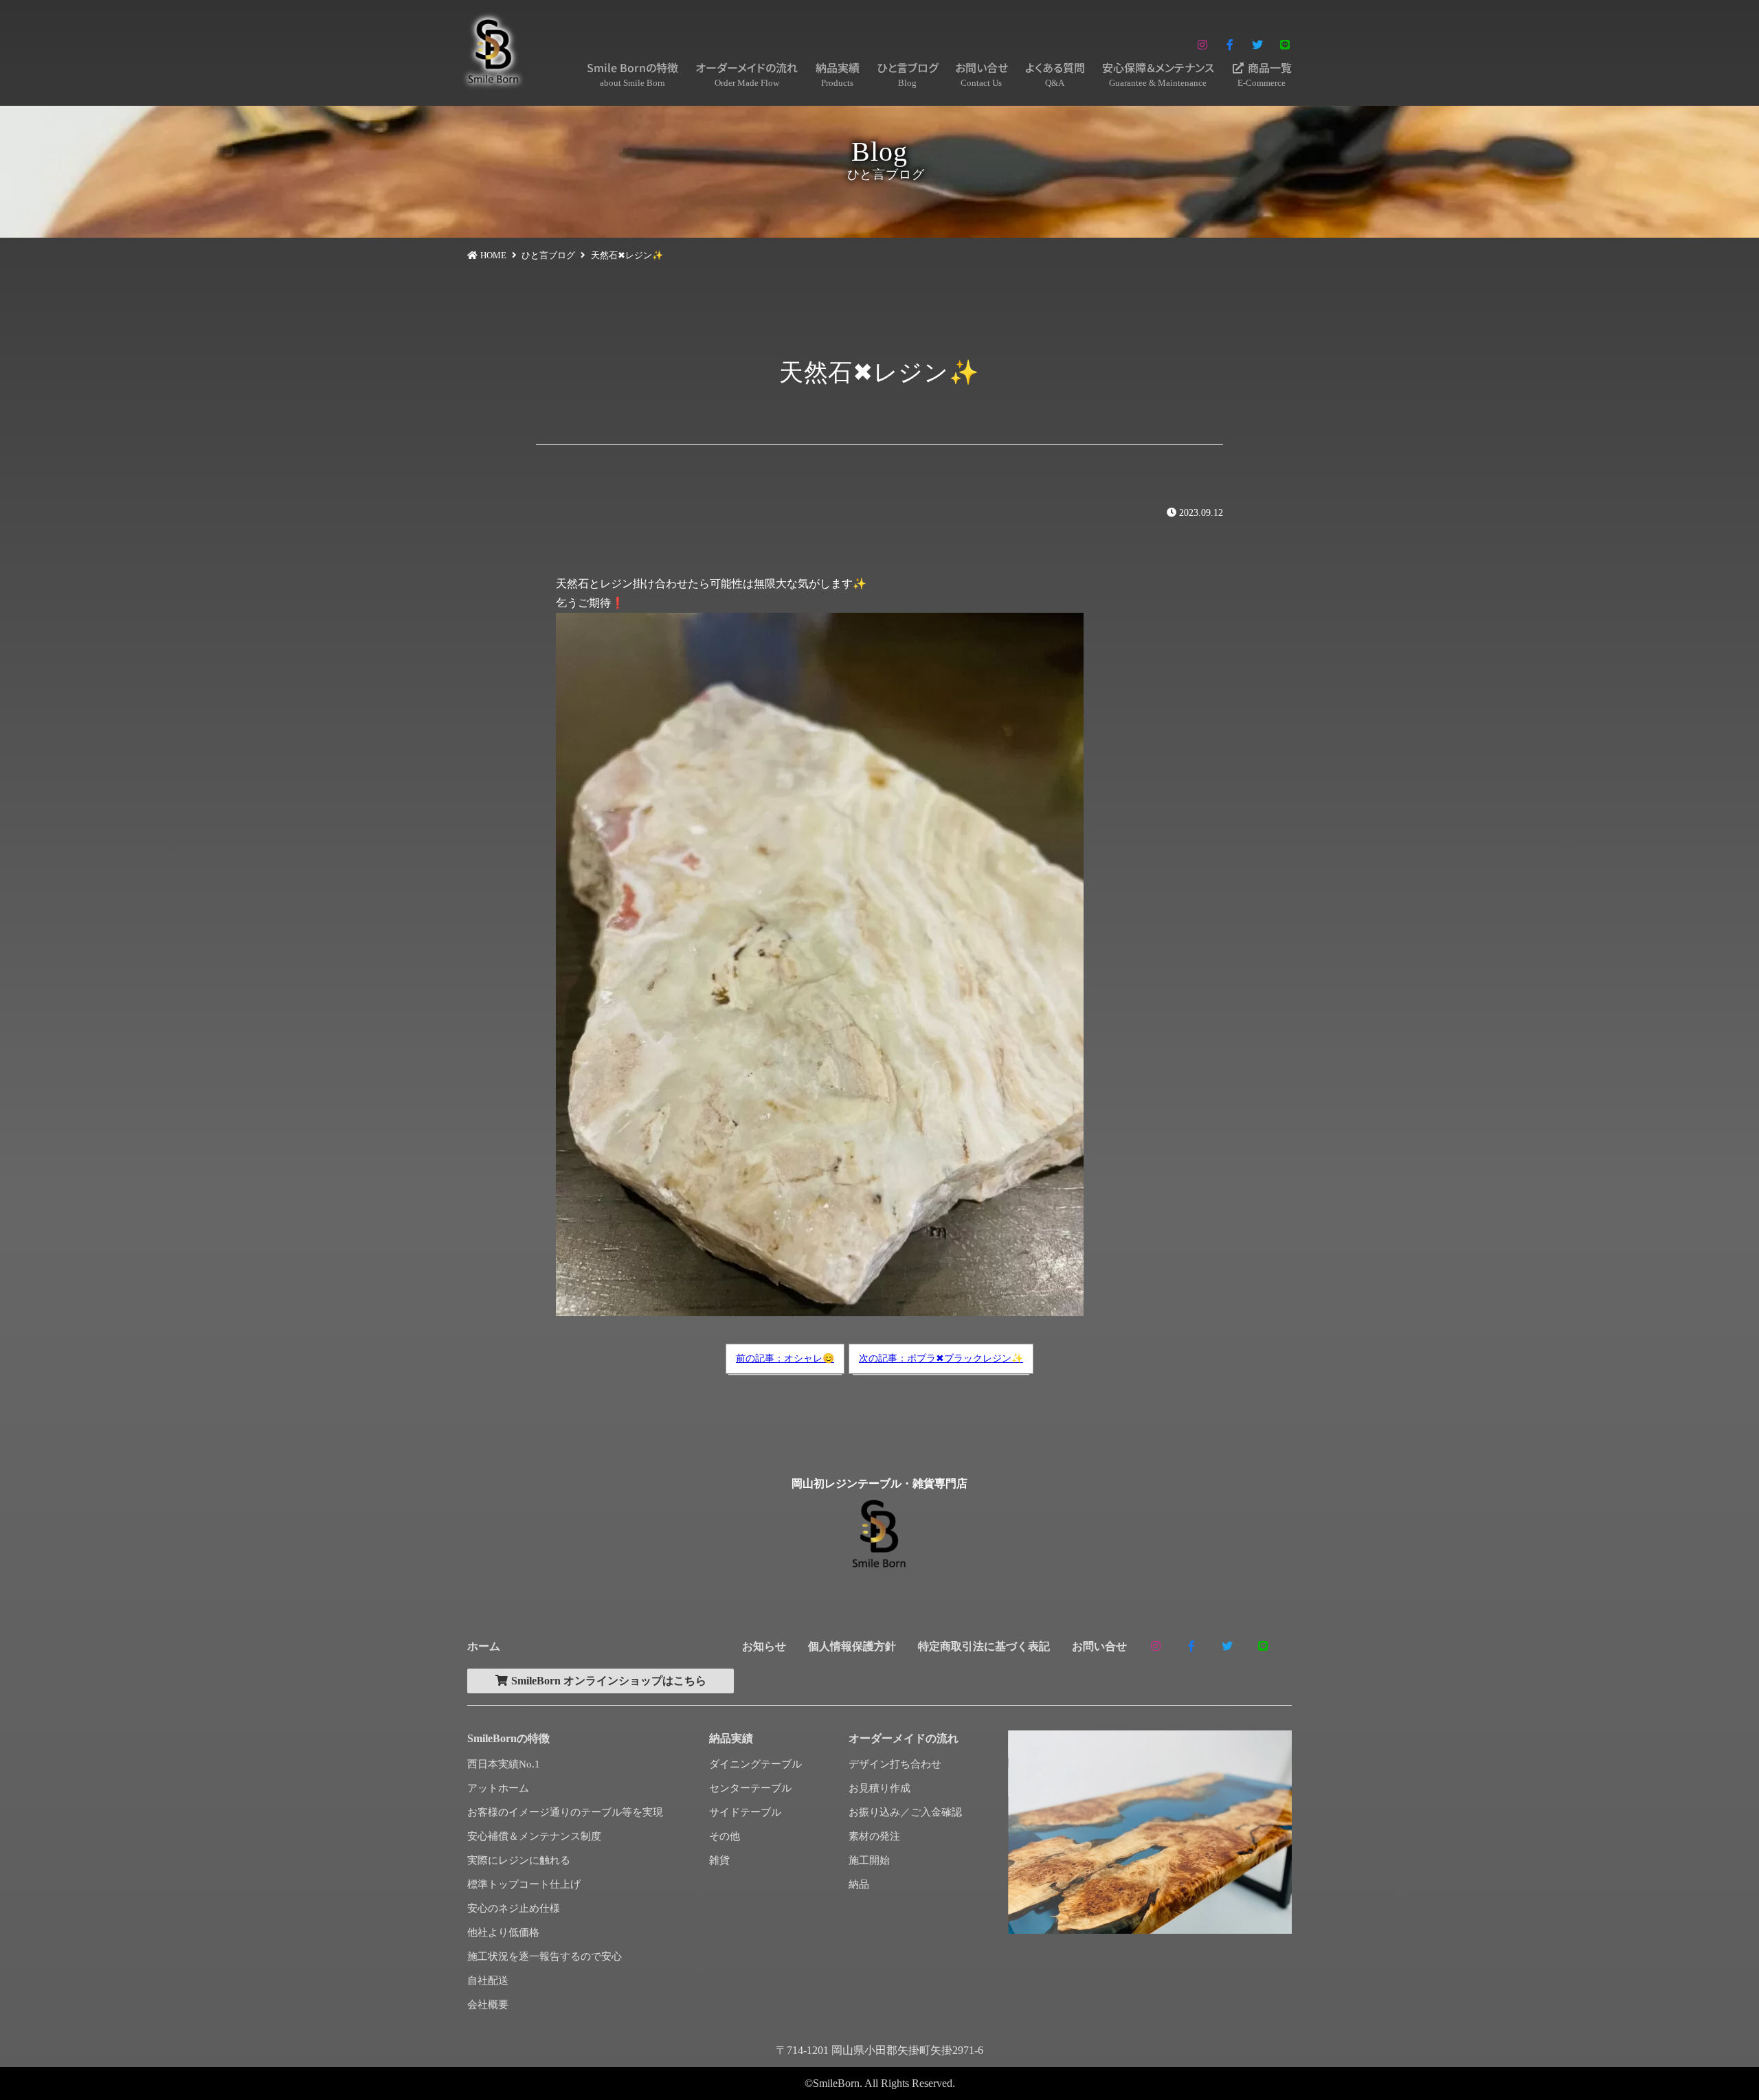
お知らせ (764, 1646)
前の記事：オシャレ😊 (785, 1358)
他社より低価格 (503, 1932)
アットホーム (498, 1788)
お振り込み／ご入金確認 (905, 1812)
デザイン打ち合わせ (895, 1764)
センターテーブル (750, 1788)
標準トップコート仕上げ (524, 1884)
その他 (725, 1836)
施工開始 (869, 1860)
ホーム (484, 1646)
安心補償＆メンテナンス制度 (534, 1836)
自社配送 (488, 1980)
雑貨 (719, 1860)
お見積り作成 (879, 1788)
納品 (859, 1884)
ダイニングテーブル (755, 1764)
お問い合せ (982, 74)
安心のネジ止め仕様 (514, 1908)
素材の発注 (874, 1836)
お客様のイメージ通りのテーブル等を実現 (565, 1812)
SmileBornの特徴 (508, 1738)
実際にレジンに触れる (519, 1860)
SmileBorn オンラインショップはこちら (607, 1681)
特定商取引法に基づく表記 (984, 1646)
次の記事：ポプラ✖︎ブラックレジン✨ (941, 1358)
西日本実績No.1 (504, 1764)
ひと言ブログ (907, 74)
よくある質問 (1055, 74)
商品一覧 (1265, 74)
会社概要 (488, 2005)
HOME (493, 255)
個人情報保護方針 (852, 1646)
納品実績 (838, 74)
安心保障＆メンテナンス (1158, 74)
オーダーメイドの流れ (747, 74)
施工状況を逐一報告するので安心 (545, 1956)
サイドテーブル (745, 1812)
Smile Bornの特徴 (632, 74)
